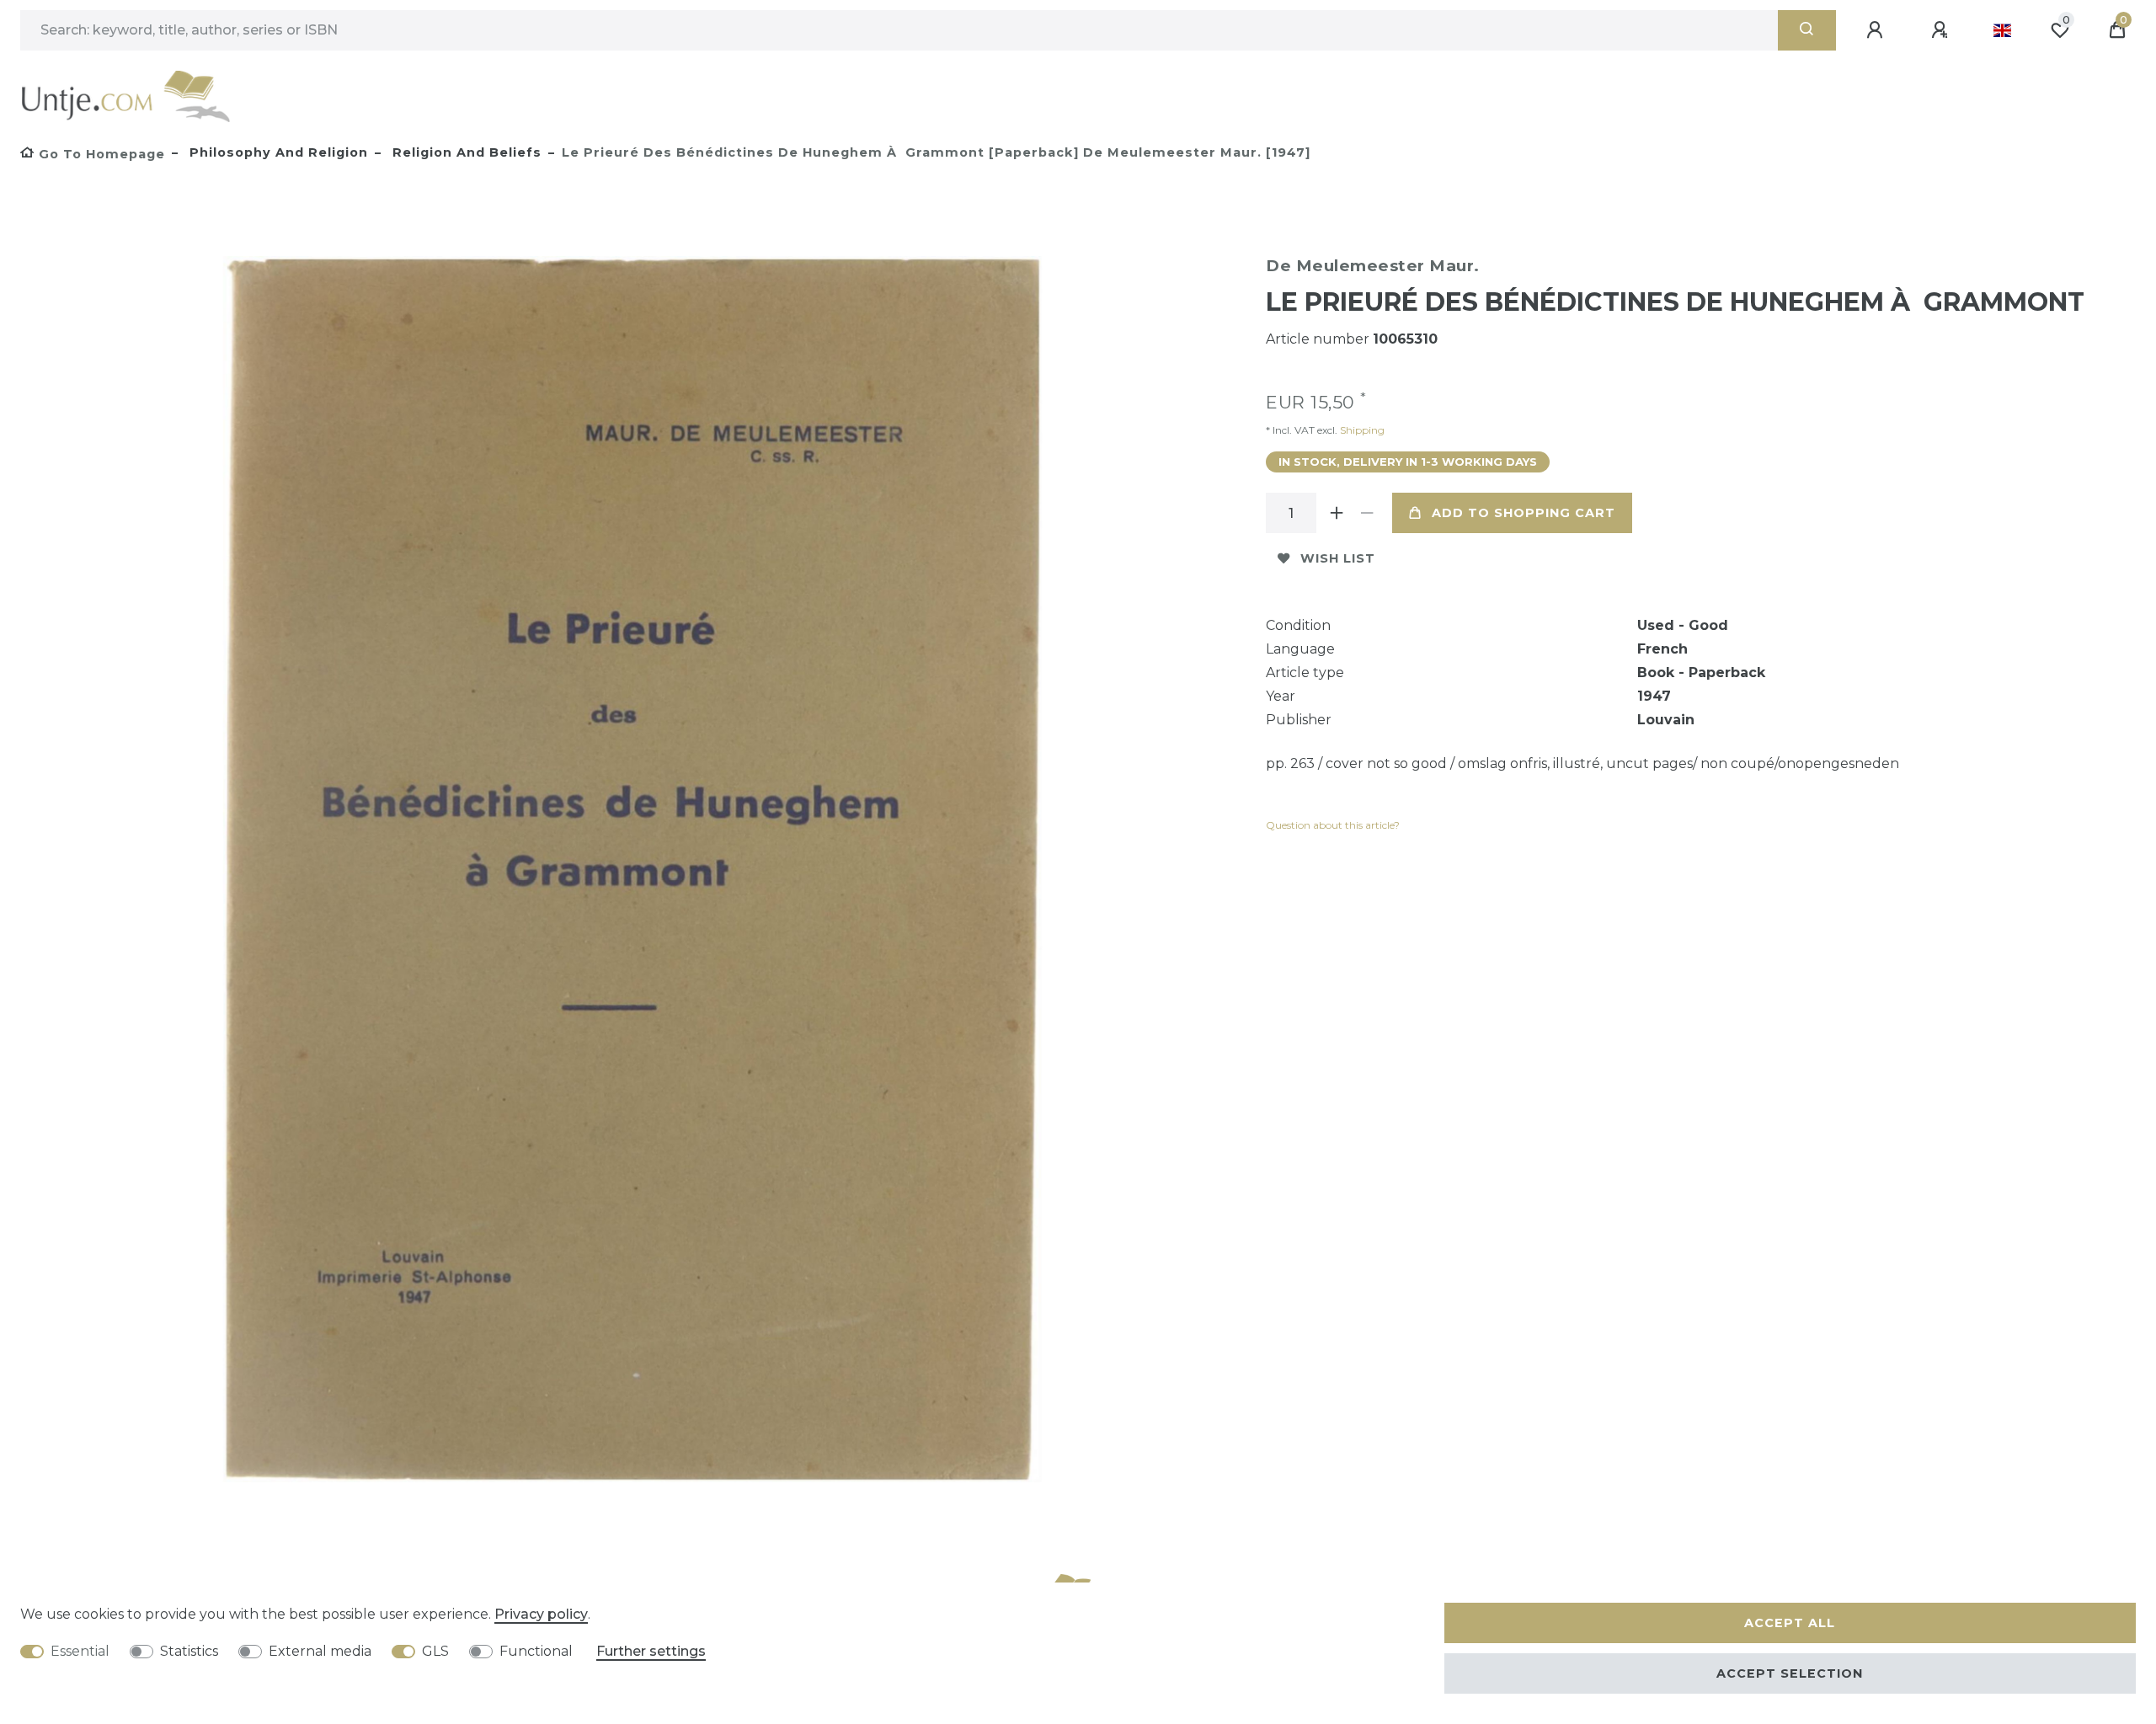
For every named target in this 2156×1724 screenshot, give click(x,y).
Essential (80, 1651)
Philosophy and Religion (277, 152)
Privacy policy (541, 1614)
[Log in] (1877, 30)
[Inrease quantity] (1337, 513)
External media (320, 1651)
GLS (435, 1651)
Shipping (1361, 430)
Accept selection (1790, 1673)
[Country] (2002, 30)
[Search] (1807, 30)
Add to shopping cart (1524, 513)
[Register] (1942, 30)
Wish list (1338, 558)
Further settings (651, 1651)
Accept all (1790, 1623)
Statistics (189, 1651)
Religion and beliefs (465, 152)
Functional (536, 1651)
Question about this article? (1333, 825)
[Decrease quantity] (1367, 513)
